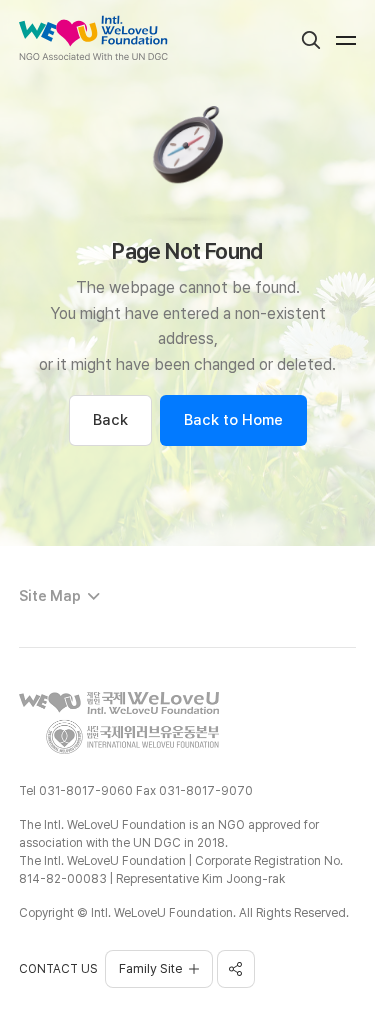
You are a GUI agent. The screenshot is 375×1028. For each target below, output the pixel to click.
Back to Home (233, 420)
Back (110, 420)
